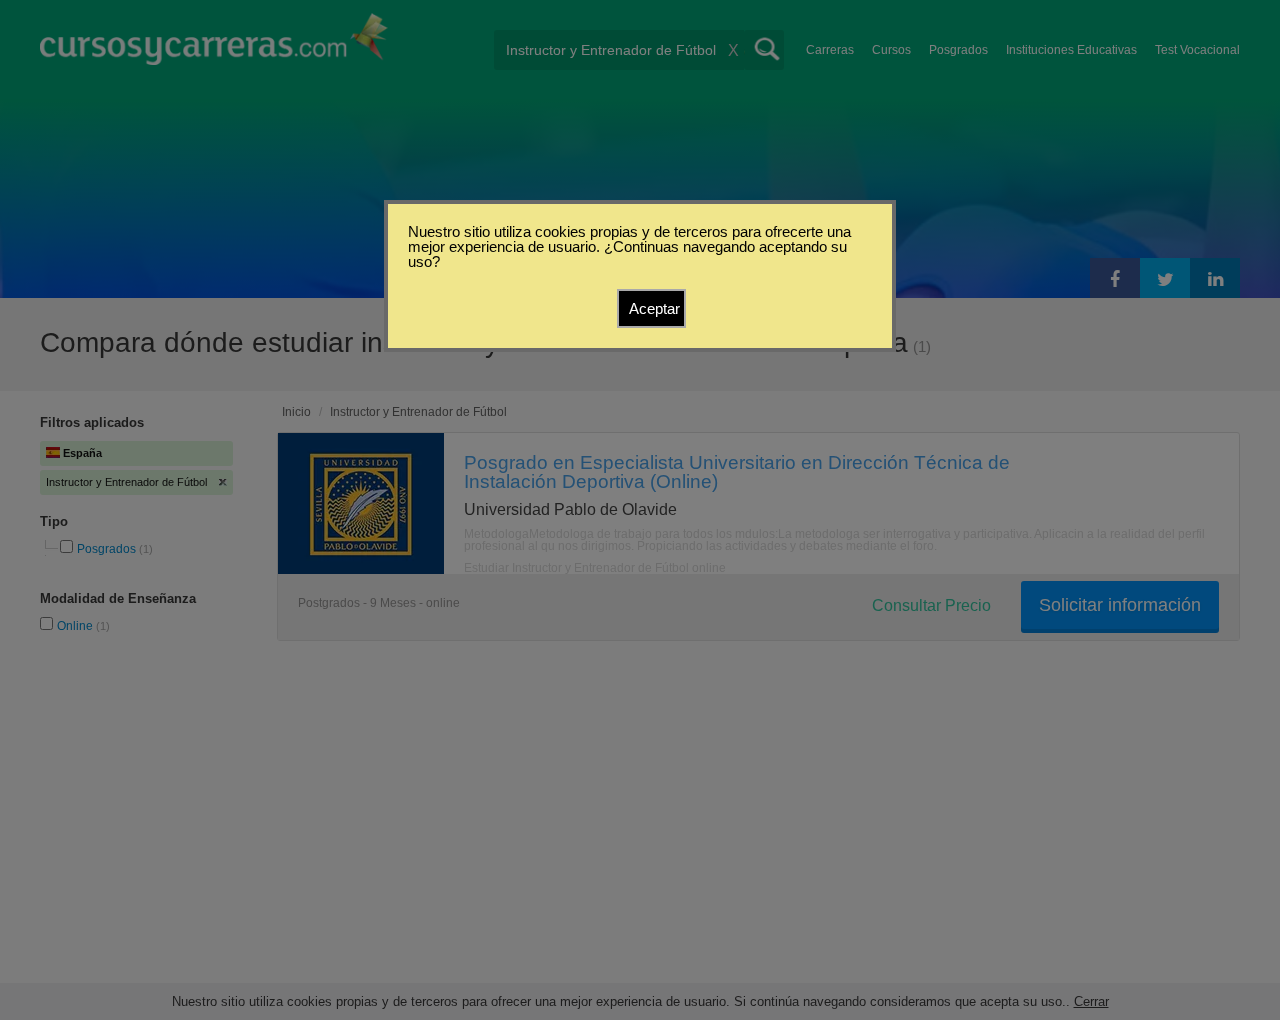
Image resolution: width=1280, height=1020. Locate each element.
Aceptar (654, 308)
